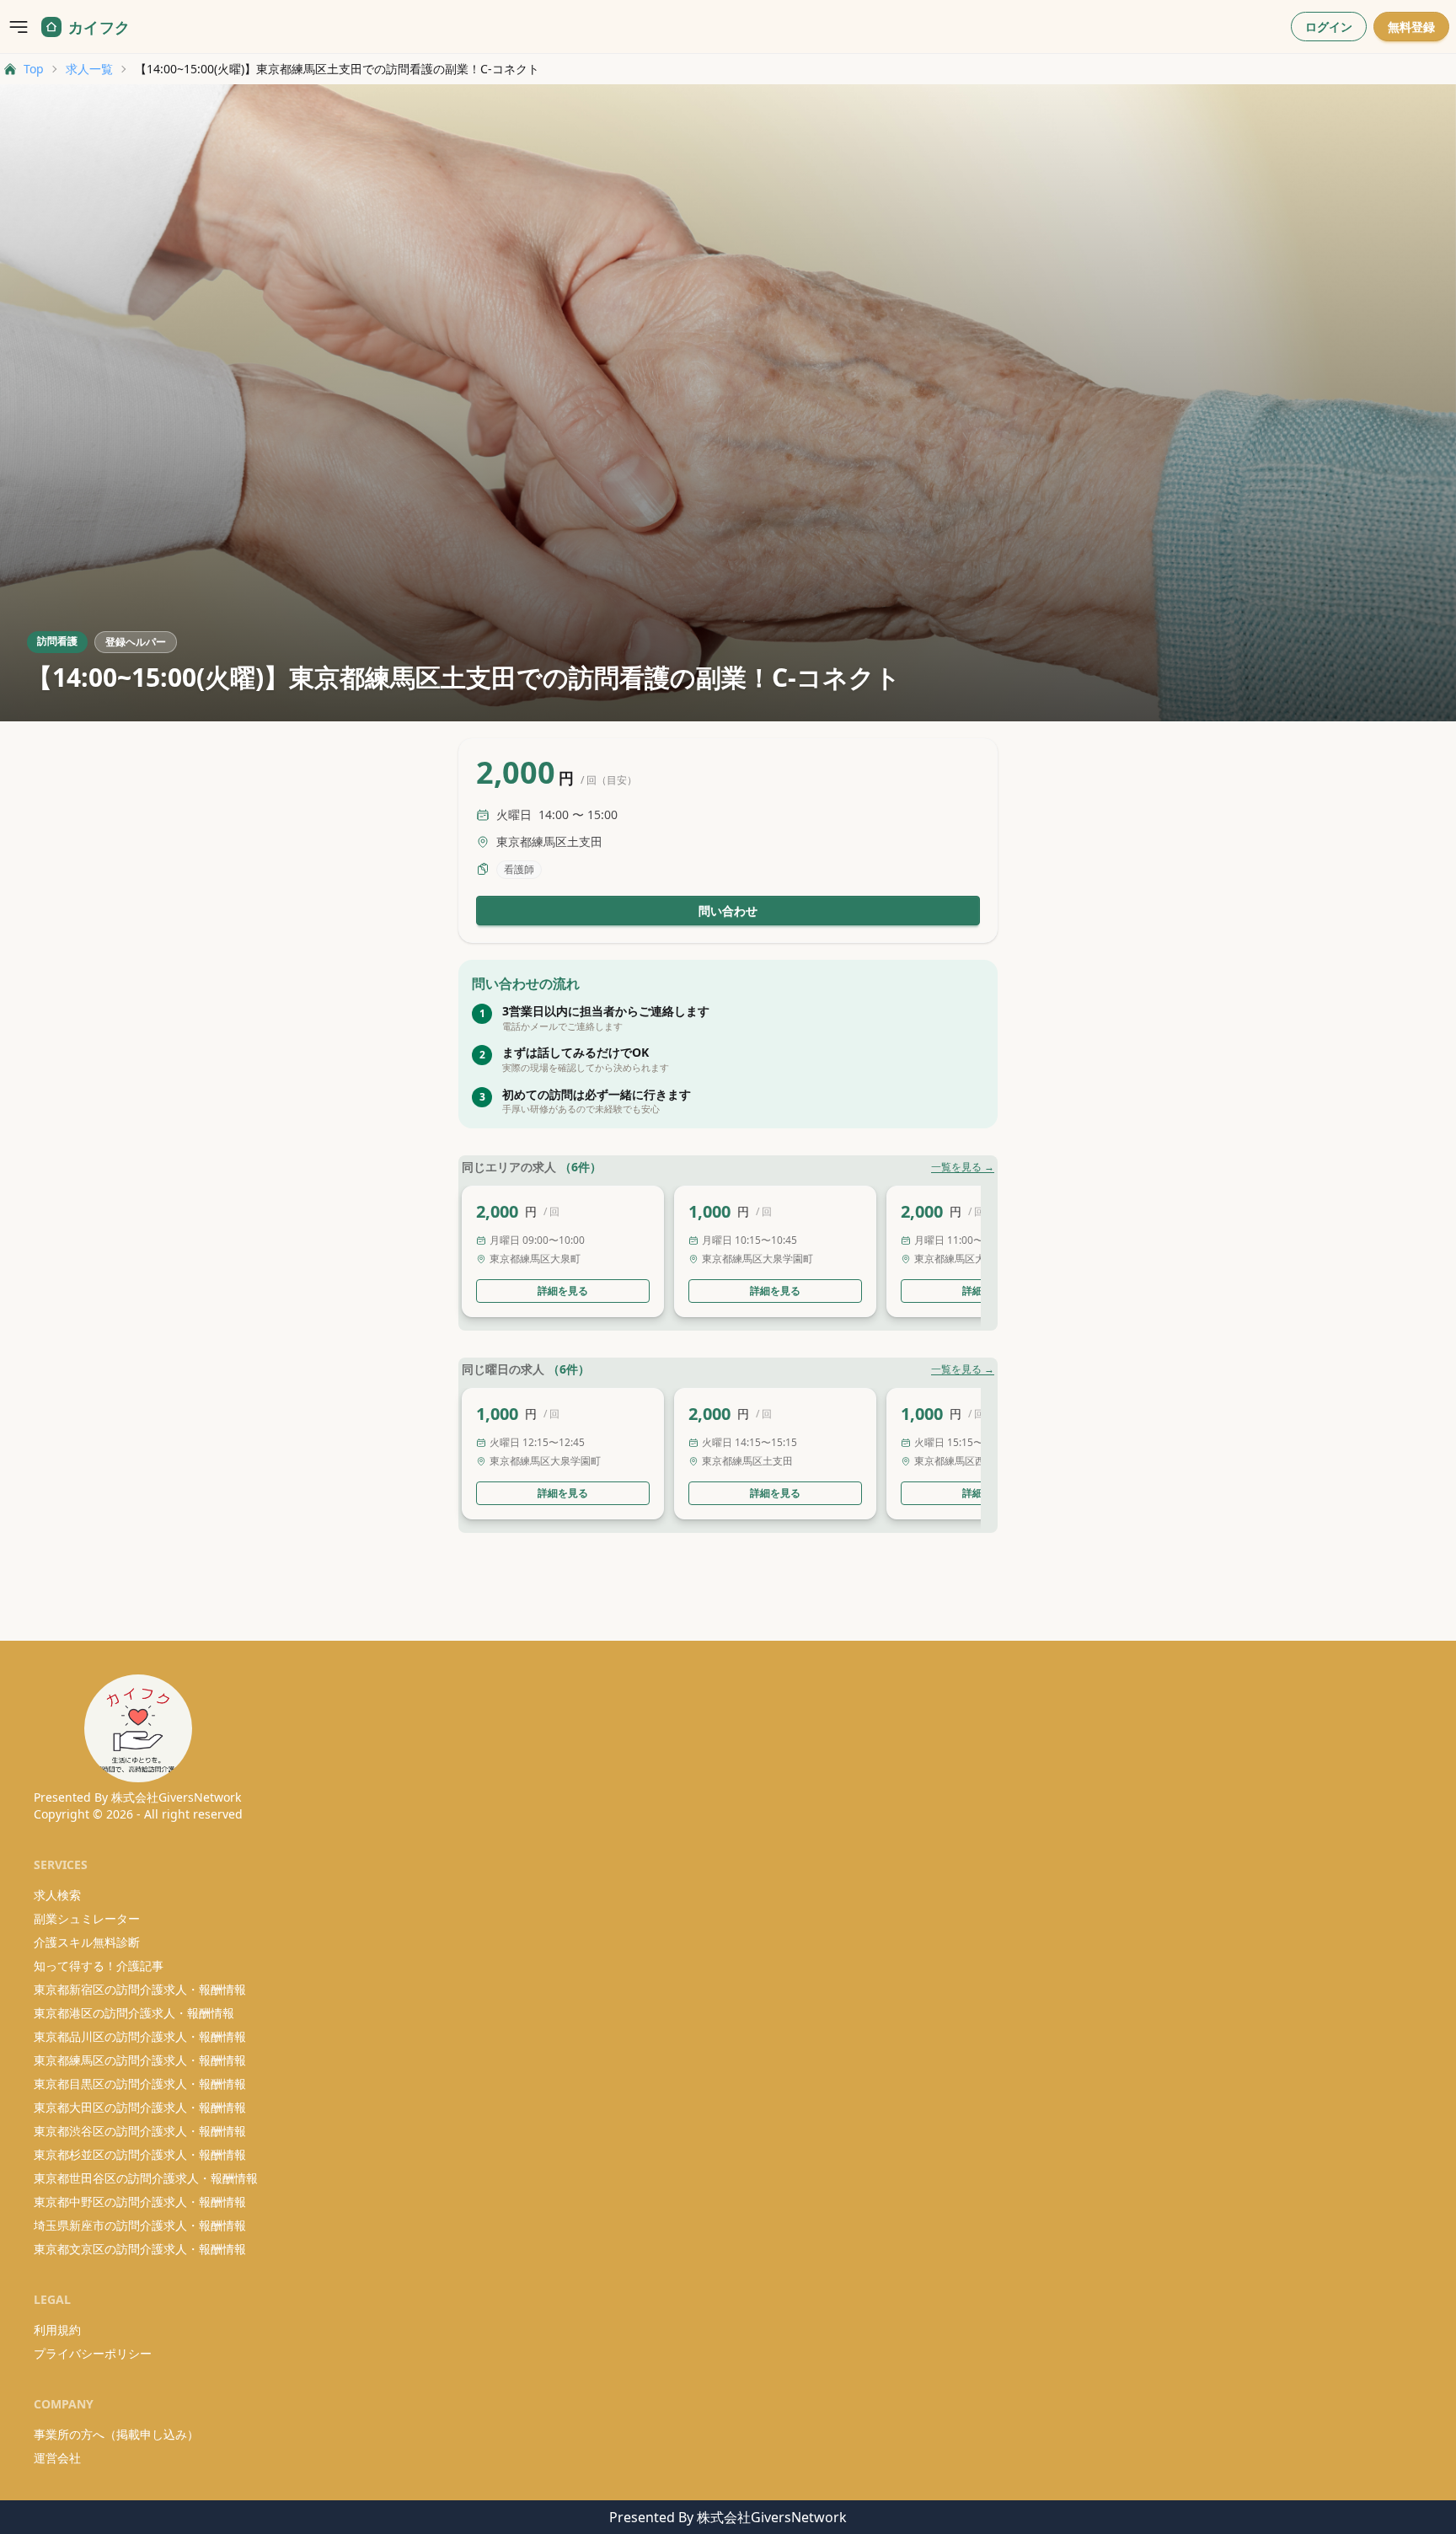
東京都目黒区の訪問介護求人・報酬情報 (140, 2084)
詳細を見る (563, 1291)
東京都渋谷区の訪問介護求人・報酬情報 (140, 2131)
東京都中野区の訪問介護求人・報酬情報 (140, 2202)
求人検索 (57, 1895)
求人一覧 (89, 69)
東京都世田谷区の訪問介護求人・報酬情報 (146, 2178)
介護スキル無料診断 (87, 1942)
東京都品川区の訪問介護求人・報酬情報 (140, 2036)
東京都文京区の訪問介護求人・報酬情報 (140, 2249)
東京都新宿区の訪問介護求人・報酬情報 (140, 1989)
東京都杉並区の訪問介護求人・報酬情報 (140, 2154)
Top (34, 69)
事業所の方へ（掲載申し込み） (116, 2434)
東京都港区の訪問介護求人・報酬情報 (134, 2013)
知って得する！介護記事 (99, 1966)
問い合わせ (728, 911)
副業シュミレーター (87, 1918)
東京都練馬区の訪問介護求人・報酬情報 (140, 2060)
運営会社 (57, 2458)
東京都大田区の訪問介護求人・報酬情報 (140, 2107)
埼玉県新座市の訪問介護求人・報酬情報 (140, 2225)
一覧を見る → (963, 1167)
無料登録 (1411, 27)
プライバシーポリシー (93, 2353)
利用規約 (57, 2330)
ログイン (1329, 27)
